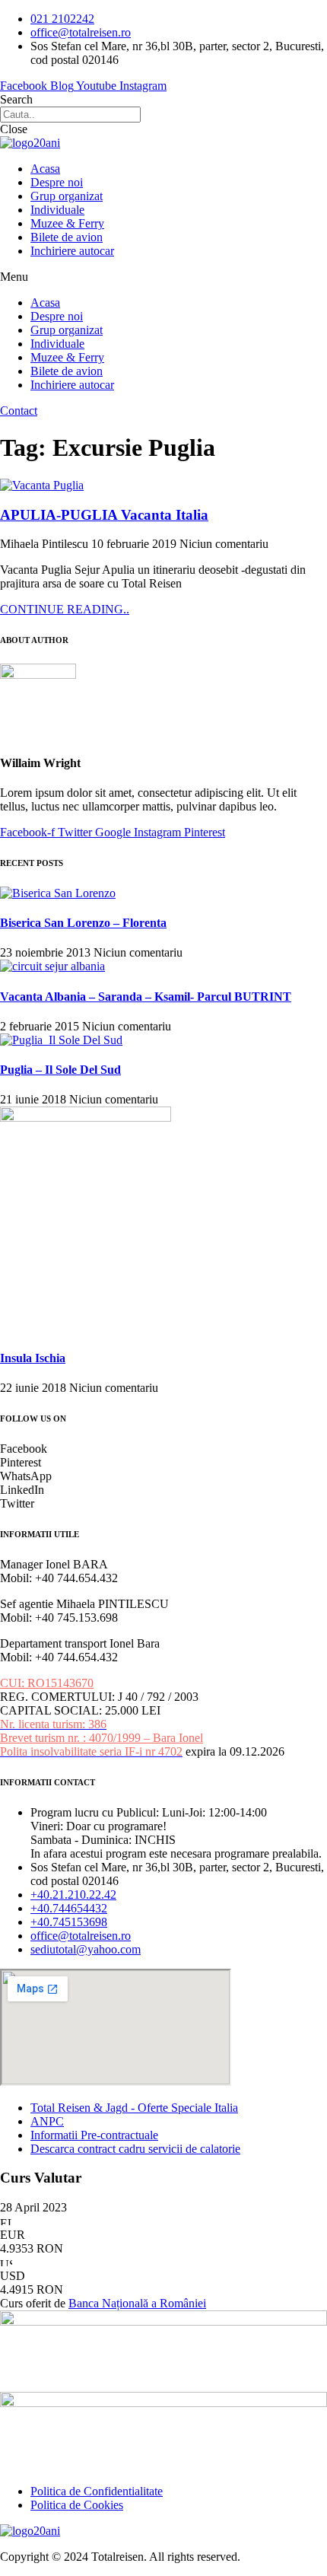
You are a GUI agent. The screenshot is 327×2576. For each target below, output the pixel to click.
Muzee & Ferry (67, 223)
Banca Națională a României (137, 2303)
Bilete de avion (67, 237)
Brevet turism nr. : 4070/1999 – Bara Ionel (102, 1738)
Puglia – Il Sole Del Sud (60, 1070)
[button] (163, 277)
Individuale (57, 210)
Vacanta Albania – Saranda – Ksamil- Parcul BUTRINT (146, 997)
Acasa (45, 169)
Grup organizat (67, 196)
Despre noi (57, 182)
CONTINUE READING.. (65, 609)
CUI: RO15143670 (47, 1683)
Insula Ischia (33, 1358)
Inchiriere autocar (72, 251)
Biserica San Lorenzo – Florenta (83, 923)
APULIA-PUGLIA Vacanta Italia (104, 515)
